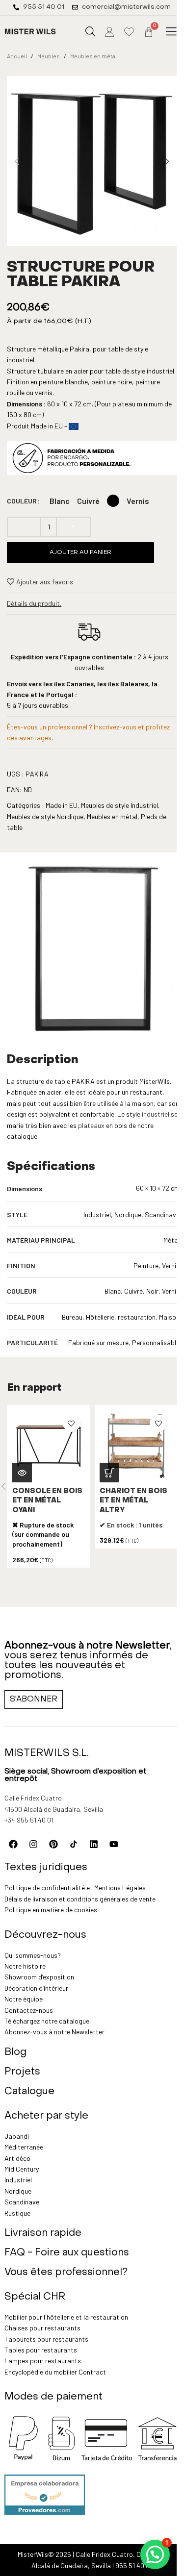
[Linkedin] (94, 1844)
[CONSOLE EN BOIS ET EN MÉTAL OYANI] (49, 1446)
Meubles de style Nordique (45, 816)
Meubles (49, 56)
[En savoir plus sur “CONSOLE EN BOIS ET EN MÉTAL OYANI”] (22, 1473)
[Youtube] (114, 1844)
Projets (22, 2072)
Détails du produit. (34, 603)
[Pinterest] (53, 1844)
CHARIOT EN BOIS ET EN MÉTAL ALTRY (133, 1501)
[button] (171, 32)
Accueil (17, 56)
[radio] (60, 501)
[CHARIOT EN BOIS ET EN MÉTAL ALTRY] (136, 1446)
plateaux (92, 1125)
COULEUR (22, 501)
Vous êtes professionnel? (66, 2273)
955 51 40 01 (134, 2565)
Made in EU (62, 805)
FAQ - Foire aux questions (67, 2253)
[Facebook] (13, 1844)
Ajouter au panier (80, 552)
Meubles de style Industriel (119, 805)
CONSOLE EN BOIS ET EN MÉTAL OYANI (47, 1501)
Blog (15, 2052)
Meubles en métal (93, 56)
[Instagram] (33, 1844)
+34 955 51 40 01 (29, 1820)
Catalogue (29, 2092)
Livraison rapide (43, 2233)
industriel (156, 1114)
